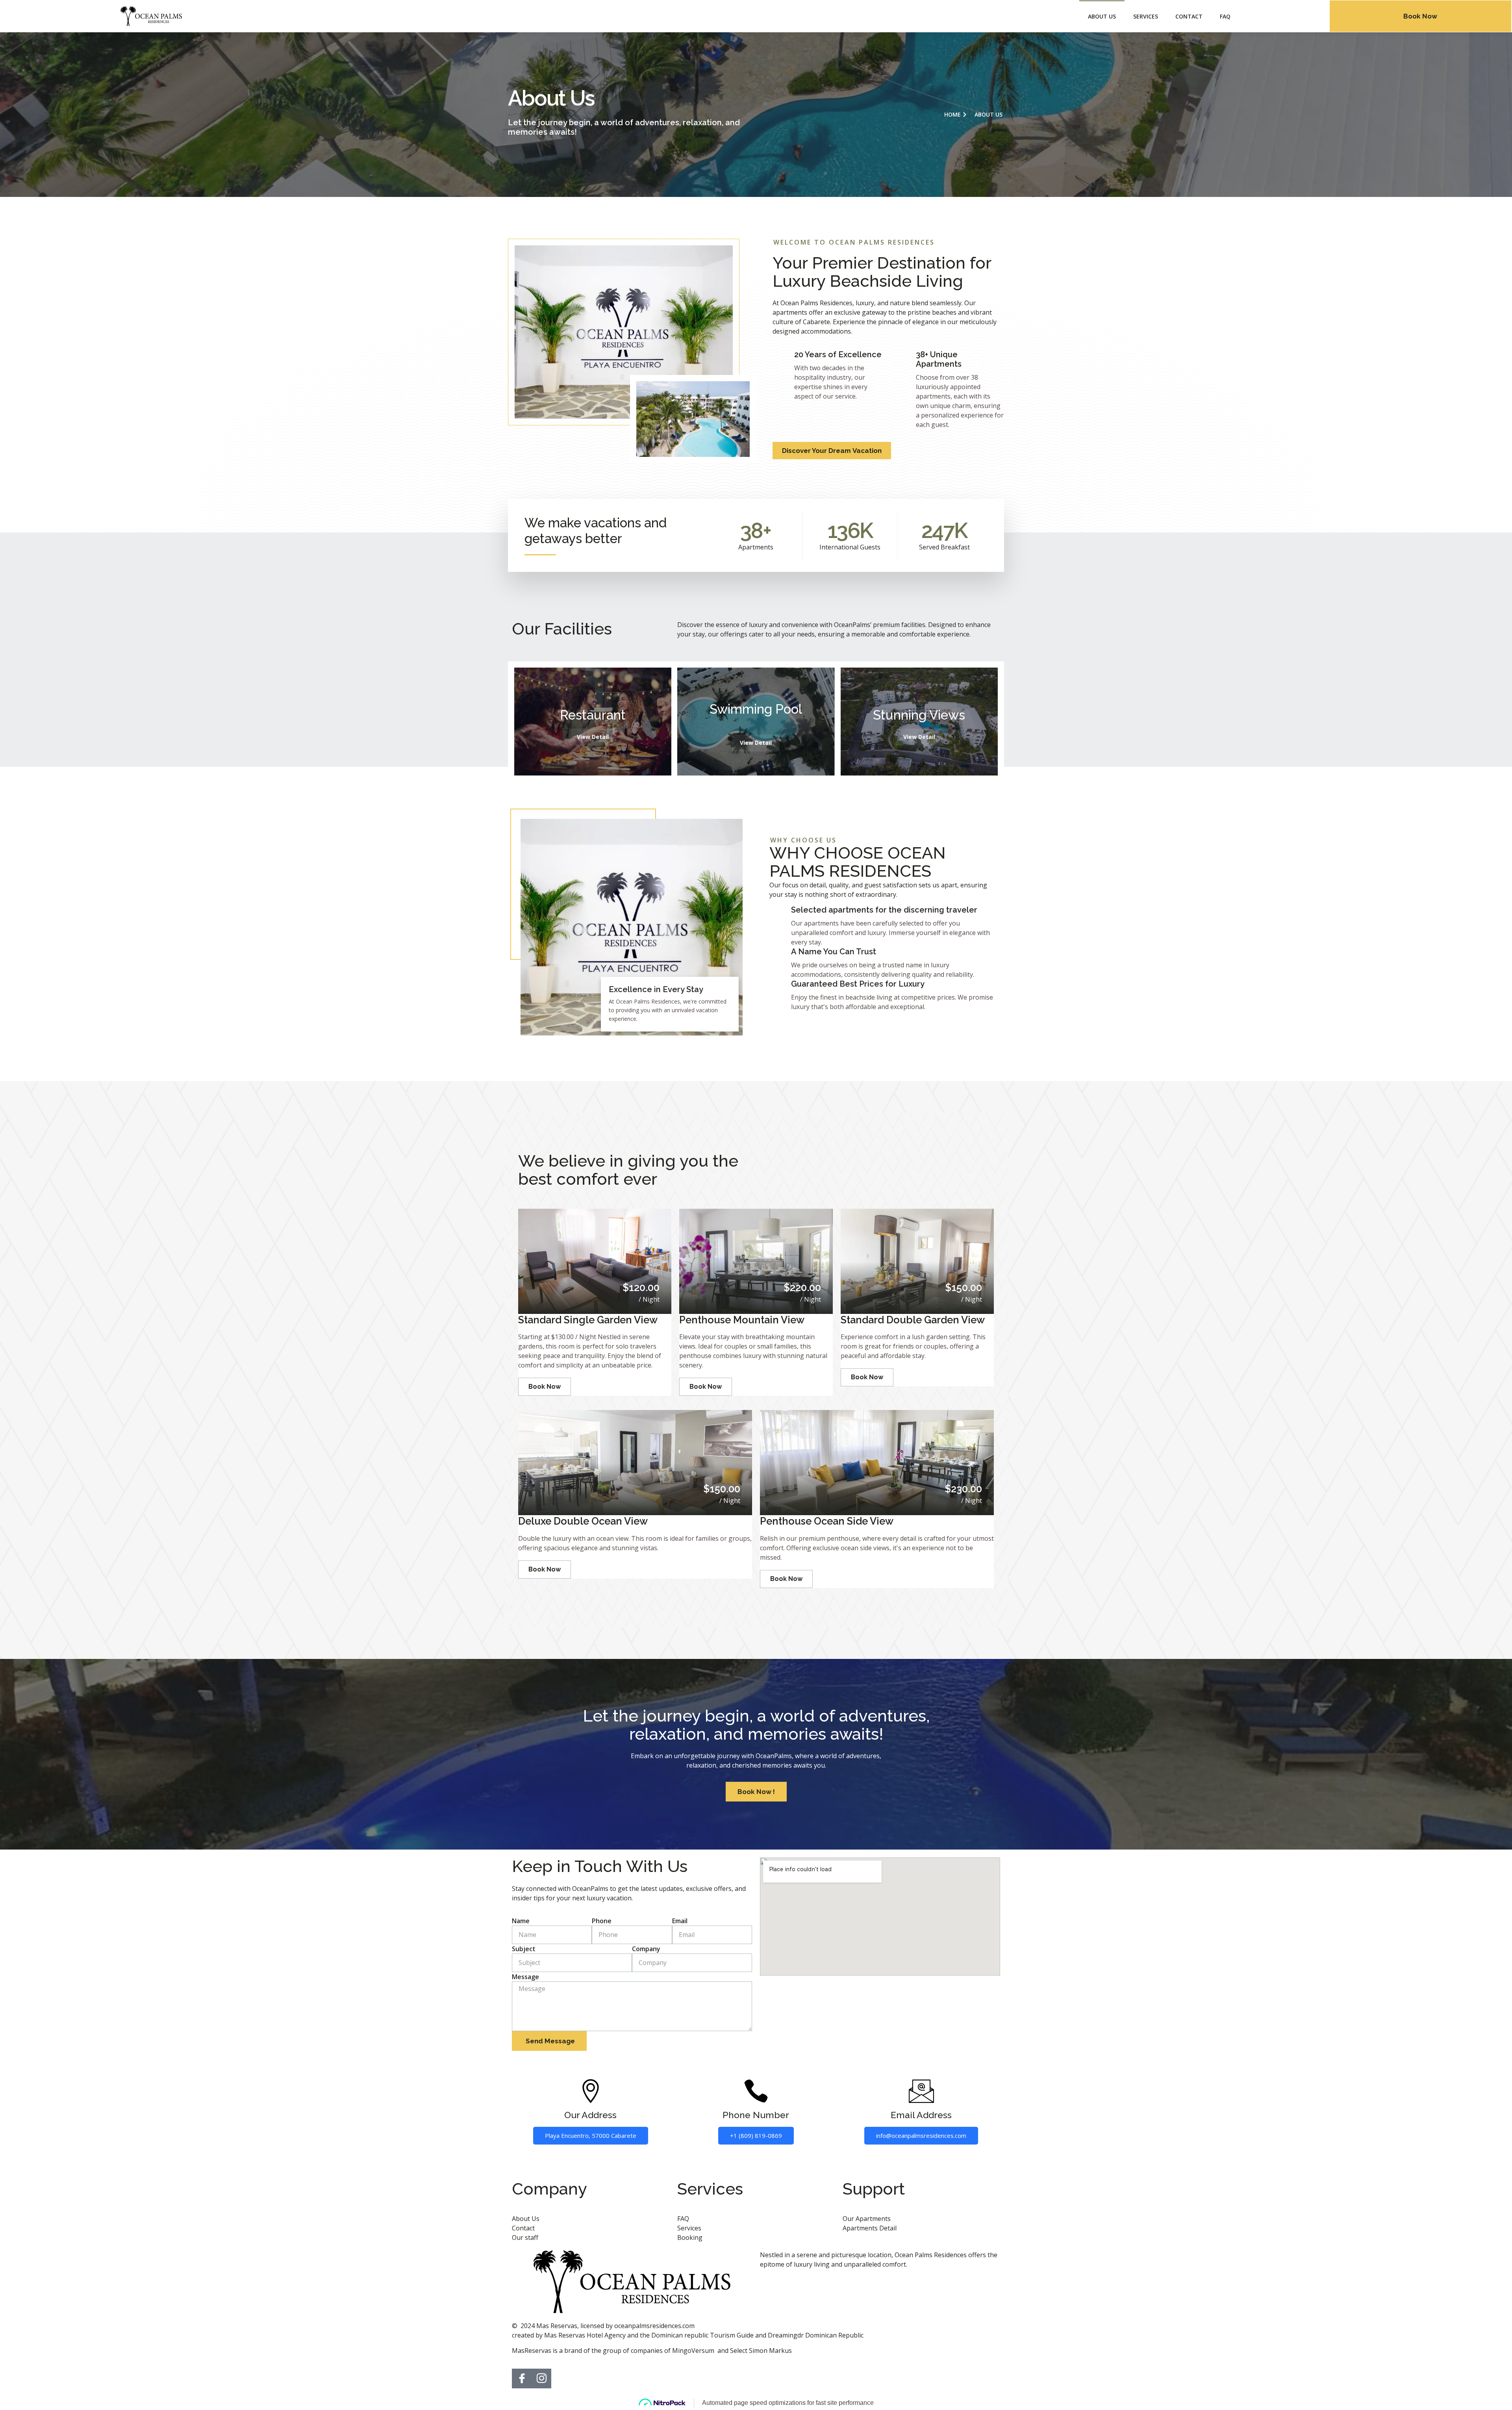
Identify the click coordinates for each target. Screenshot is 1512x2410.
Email (680, 1921)
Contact (1189, 16)
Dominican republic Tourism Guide (702, 2335)
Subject (524, 1949)
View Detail (593, 737)
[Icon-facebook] (522, 2378)
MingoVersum (693, 2351)
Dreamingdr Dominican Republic (816, 2335)
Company (646, 1949)
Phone (602, 1921)
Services (1146, 16)
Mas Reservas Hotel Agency (585, 2335)
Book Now (545, 1387)
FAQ (1225, 16)
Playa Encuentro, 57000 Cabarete (591, 2135)
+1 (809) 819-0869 (756, 2135)
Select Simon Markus (761, 2351)
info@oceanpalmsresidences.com (921, 2135)
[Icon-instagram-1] (541, 2378)
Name (521, 1921)
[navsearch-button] (1281, 15)
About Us (1102, 16)
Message (525, 1977)
